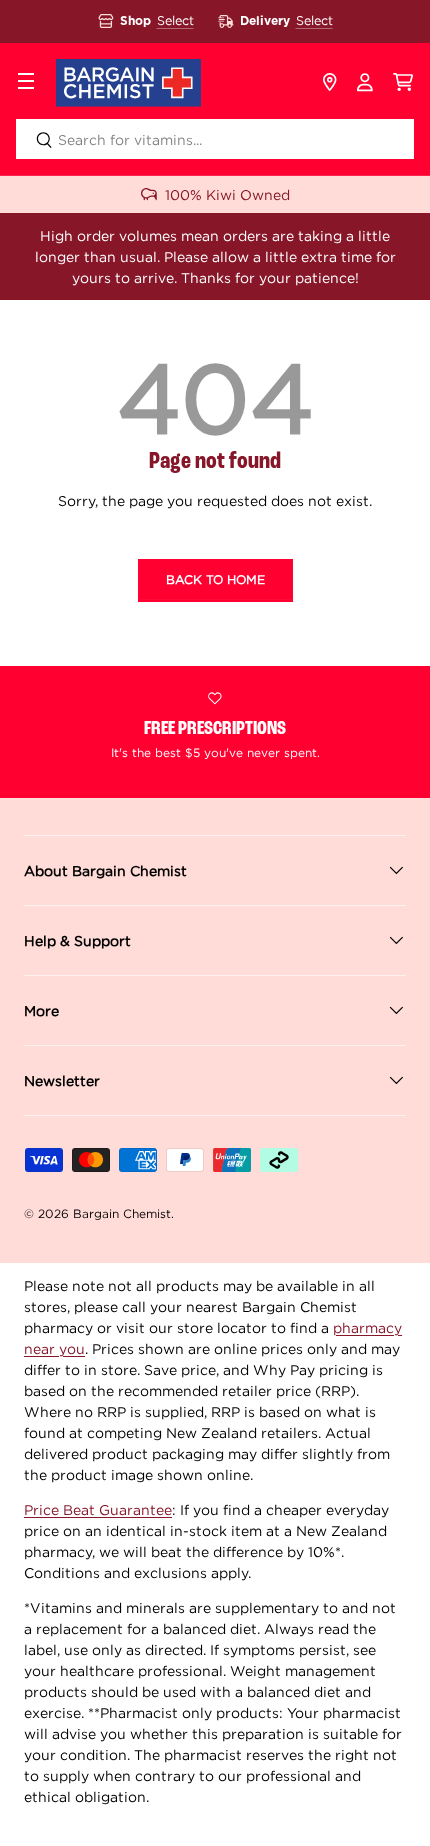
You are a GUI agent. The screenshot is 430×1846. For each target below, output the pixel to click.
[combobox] (215, 139)
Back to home (215, 579)
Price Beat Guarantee (98, 1509)
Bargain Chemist (122, 1213)
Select (175, 20)
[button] (403, 83)
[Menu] (26, 83)
